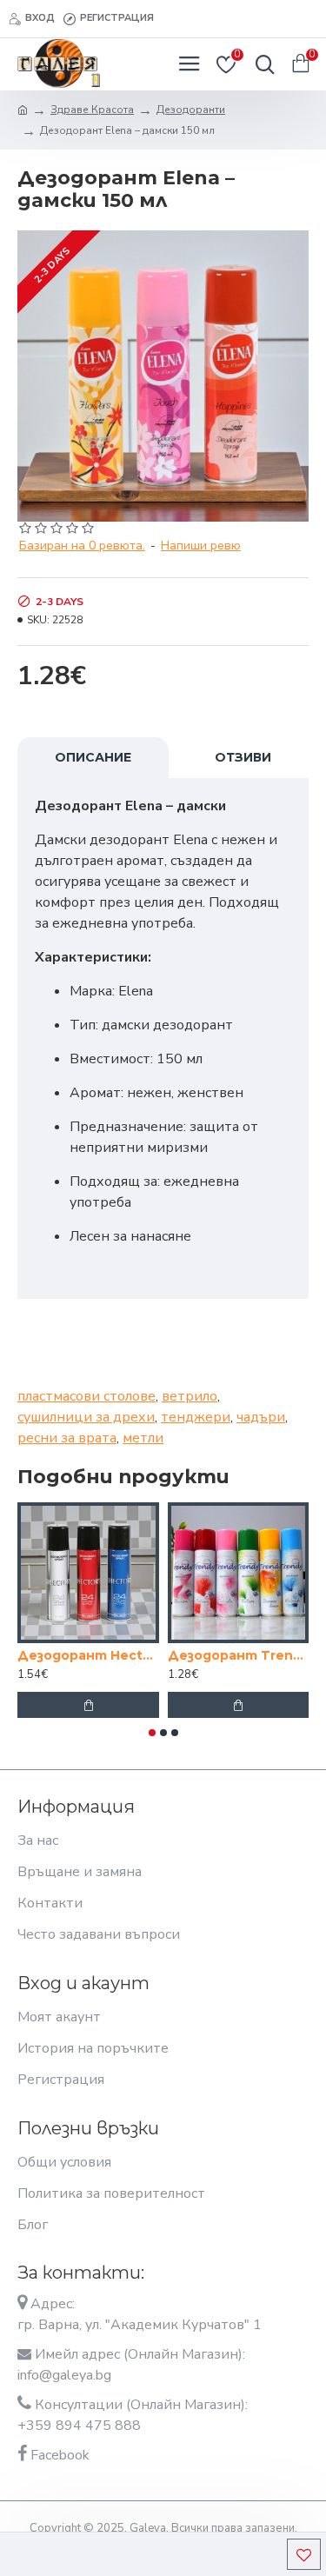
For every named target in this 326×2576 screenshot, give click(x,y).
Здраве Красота (92, 110)
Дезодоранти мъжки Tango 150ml (215, 1655)
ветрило (190, 1396)
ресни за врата (67, 1438)
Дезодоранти (191, 110)
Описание (93, 757)
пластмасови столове (86, 1396)
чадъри (261, 1417)
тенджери (196, 1417)
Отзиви (243, 757)
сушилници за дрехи (86, 1417)
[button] (152, 1733)
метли (143, 1438)
